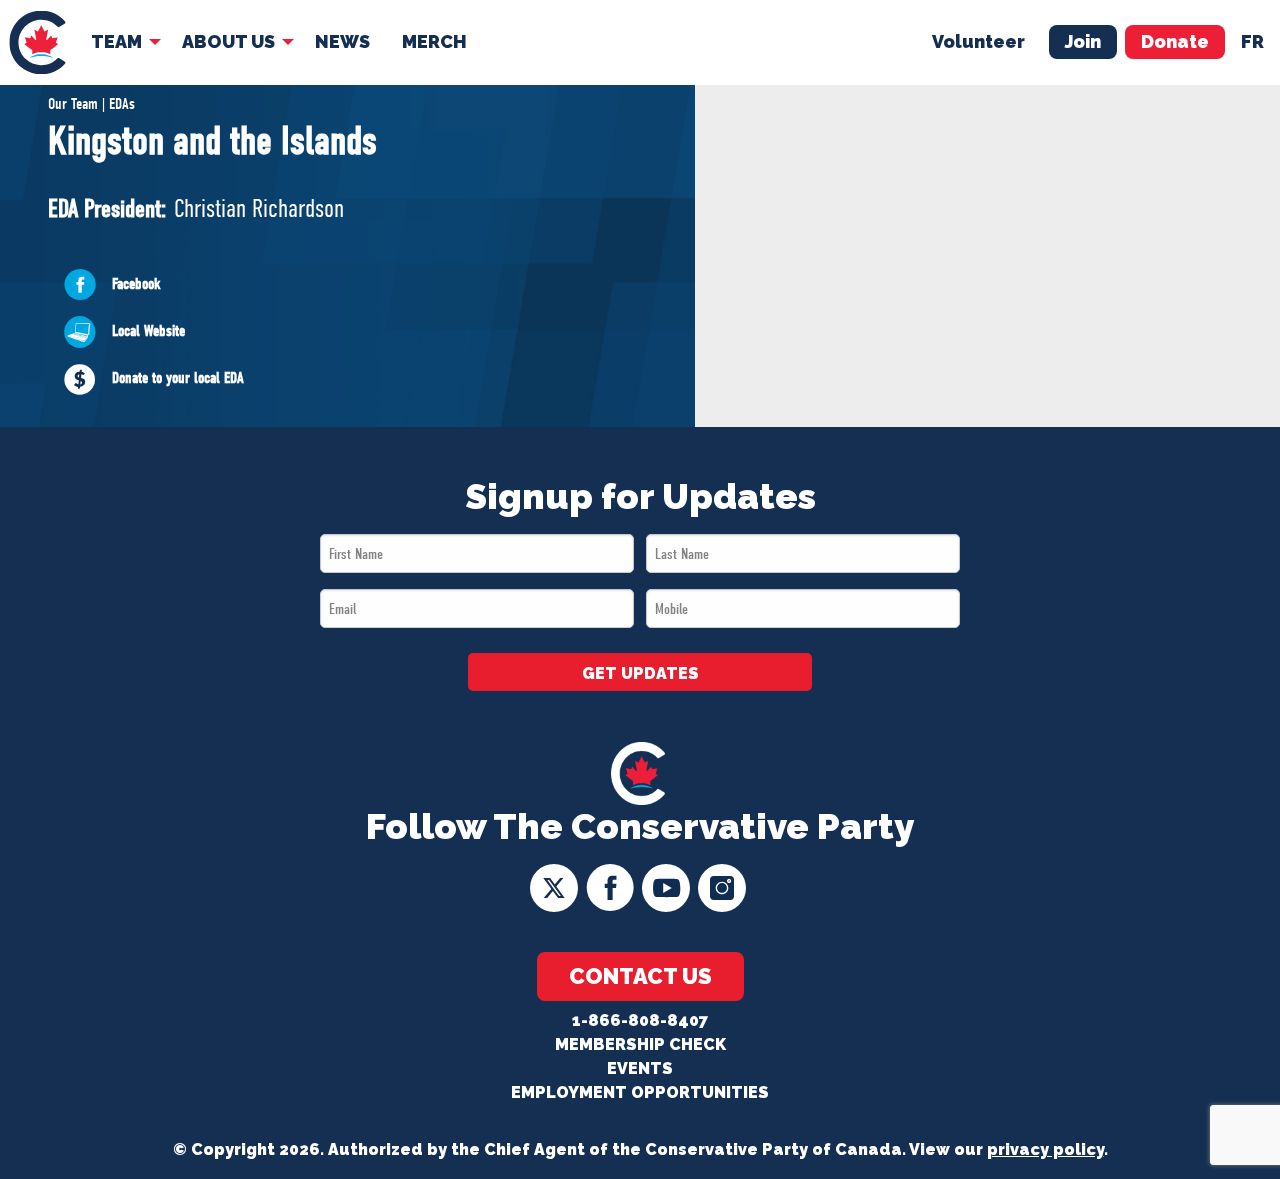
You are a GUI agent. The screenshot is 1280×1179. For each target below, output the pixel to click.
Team (116, 41)
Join (1083, 41)
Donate (1175, 41)
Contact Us (640, 976)
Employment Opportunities (640, 1092)
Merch (434, 41)
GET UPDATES (640, 673)
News (342, 41)
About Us (228, 41)
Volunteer (978, 41)
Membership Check (640, 1044)
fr (1252, 41)
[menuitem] (37, 42)
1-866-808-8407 (640, 1020)
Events (640, 1068)
